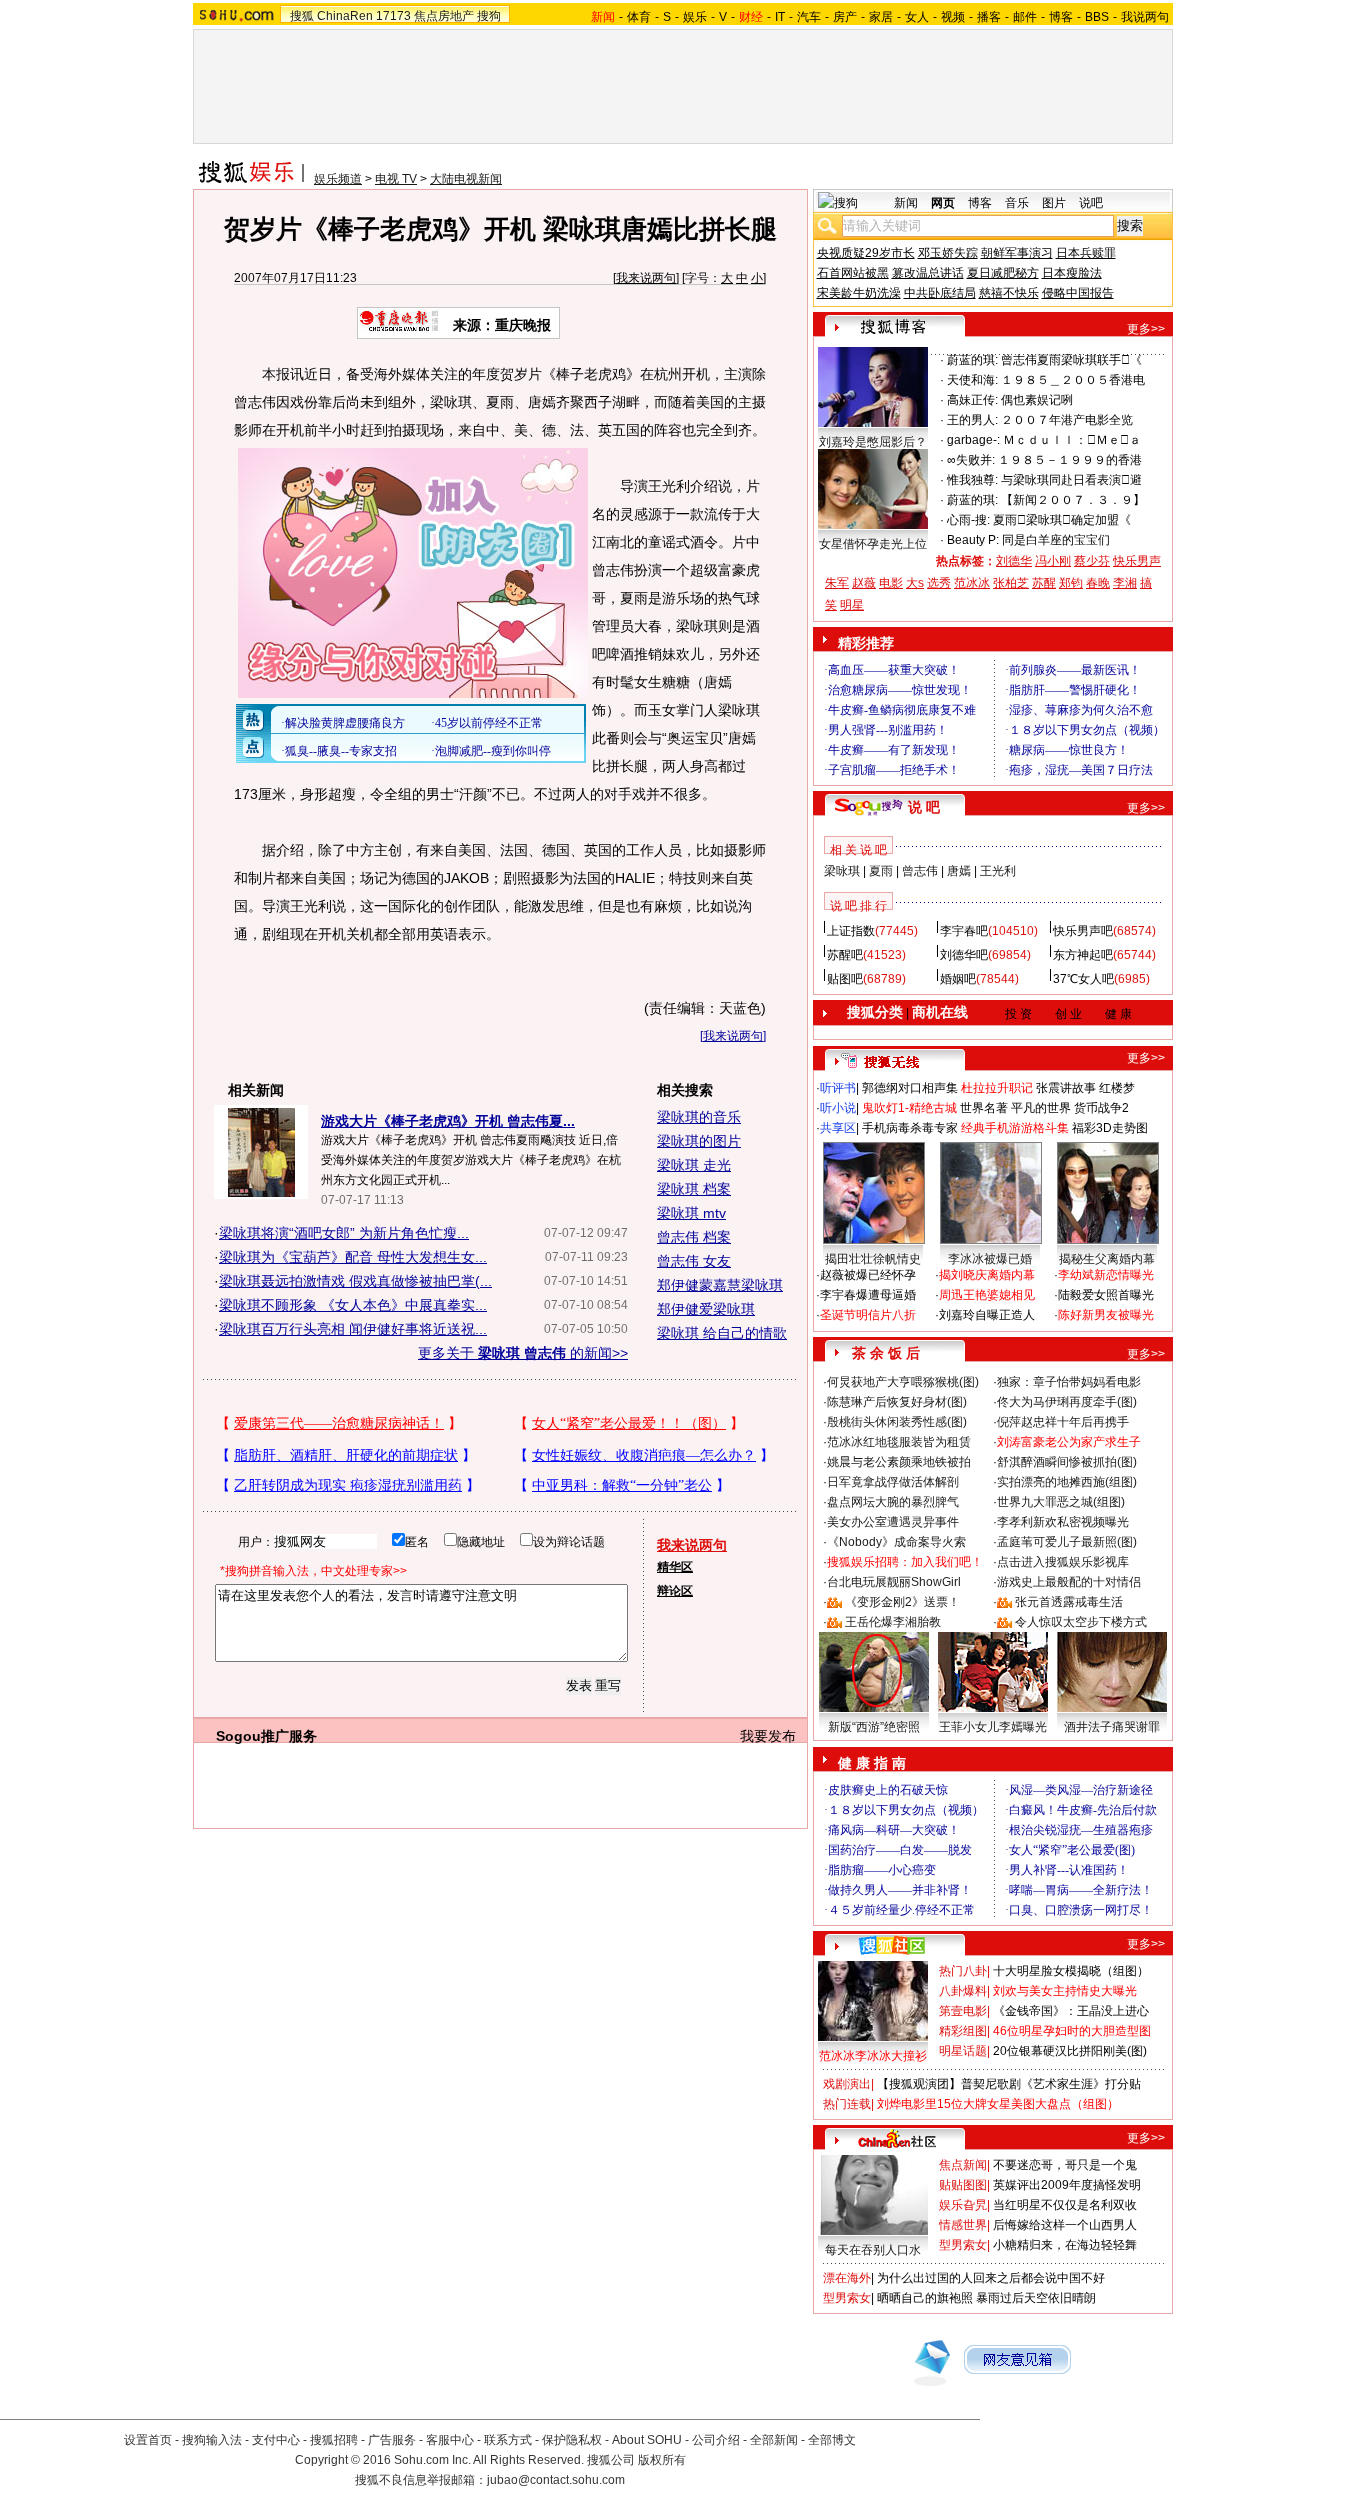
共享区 (838, 1128)
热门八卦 (963, 1971)
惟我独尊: (972, 480)
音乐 (1017, 203)
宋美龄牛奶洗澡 (859, 293)
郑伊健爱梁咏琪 (706, 1309)
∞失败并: (971, 460)
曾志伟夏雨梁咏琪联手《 (1071, 360)
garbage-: (973, 440)
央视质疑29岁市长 (866, 253)
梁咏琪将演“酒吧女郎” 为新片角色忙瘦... (344, 1233)
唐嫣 (959, 871)
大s (915, 583)
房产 (845, 17)
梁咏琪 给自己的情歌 (722, 1333)
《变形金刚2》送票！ (902, 1602)
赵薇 (864, 583)
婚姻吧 (958, 979)
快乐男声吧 (1083, 931)
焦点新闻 (963, 2165)
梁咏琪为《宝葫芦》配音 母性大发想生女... (353, 1257)
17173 (393, 16)
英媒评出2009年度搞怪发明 (1067, 2185)
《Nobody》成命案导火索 (896, 1542)
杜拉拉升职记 (997, 1088)
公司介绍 (716, 2440)
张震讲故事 (1066, 1088)
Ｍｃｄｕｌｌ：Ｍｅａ (1072, 440)
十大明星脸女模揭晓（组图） (1071, 1971)
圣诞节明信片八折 (868, 1315)
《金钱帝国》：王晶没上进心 (1071, 2011)
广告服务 (392, 2440)
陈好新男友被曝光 (1106, 1315)
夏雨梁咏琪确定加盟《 (1062, 520)
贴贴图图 (963, 2185)
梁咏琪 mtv (691, 1213)
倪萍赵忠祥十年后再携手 (1063, 1422)
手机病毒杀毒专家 (910, 1128)
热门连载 (847, 2104)
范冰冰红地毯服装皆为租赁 (899, 1442)
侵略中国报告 (1078, 293)
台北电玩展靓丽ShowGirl (894, 1582)
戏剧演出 (847, 2084)
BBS (1097, 17)
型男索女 (963, 2245)
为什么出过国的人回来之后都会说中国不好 (991, 2278)
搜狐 (302, 16)
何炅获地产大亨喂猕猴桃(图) (903, 1382)
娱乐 (695, 17)
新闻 (906, 203)
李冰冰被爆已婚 (990, 1259)
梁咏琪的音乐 (699, 1117)
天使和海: (972, 380)
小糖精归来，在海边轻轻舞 (1065, 2245)
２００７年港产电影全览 (1067, 420)
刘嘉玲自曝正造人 (987, 1315)
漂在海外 (847, 2278)
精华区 (675, 1567)
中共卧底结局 (940, 293)
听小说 (838, 1108)
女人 (917, 17)
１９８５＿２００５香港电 (1073, 380)
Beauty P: (973, 540)
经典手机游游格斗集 (1015, 1128)
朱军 (837, 583)
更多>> (1146, 329)
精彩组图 (963, 2031)
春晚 (1098, 583)
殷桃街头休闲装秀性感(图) (897, 1422)
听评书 (838, 1088)
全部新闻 (774, 2440)
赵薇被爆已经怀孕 (868, 1275)
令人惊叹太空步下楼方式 (1081, 1622)
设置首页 (148, 2440)
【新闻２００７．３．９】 (1073, 500)
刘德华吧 (964, 955)
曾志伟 (920, 871)
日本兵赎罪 (1086, 253)
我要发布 (768, 1736)
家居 (881, 17)
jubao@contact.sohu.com (556, 2480)
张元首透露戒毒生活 (1069, 1602)
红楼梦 (1117, 1088)
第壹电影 (963, 2011)
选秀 (939, 583)
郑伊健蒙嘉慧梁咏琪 (720, 1285)
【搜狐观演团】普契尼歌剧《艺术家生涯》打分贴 (1009, 2084)
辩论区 (675, 1591)
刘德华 (1014, 561)
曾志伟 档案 (694, 1237)
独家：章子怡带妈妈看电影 (1069, 1382)
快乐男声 (1137, 561)
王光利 (998, 871)
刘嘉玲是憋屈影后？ (873, 442)
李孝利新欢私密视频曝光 (1063, 1522)
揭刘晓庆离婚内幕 (987, 1275)
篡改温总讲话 (928, 273)
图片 (1054, 203)
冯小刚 (1053, 561)
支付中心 (276, 2440)
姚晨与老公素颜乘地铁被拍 (899, 1462)
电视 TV (396, 179)
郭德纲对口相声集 (910, 1088)
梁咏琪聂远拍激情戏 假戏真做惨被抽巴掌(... (355, 1281)
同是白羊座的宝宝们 (1056, 540)
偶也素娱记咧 (1037, 400)
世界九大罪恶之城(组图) (1061, 1502)
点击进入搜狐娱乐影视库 (1063, 1562)
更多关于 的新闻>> (523, 1353)
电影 (891, 583)
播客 (989, 17)
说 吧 (924, 807)
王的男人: (972, 420)
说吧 (1091, 203)
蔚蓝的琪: (972, 360)
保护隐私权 (572, 2440)
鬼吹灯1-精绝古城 (909, 1108)
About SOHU (647, 2440)
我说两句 (1145, 17)
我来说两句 (646, 278)
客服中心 (450, 2440)
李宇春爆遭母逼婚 (868, 1295)
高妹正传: (972, 400)
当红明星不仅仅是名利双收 (1065, 2205)
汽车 (809, 17)
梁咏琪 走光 (694, 1165)
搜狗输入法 (212, 2440)
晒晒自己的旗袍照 (925, 2298)
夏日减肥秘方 (1003, 273)
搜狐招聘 (334, 2440)
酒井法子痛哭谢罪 (1112, 1727)
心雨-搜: (968, 520)
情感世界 (963, 2225)
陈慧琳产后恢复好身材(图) (897, 1402)
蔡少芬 (1092, 561)
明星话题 (963, 2051)
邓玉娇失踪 (948, 253)
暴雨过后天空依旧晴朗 (1036, 2298)
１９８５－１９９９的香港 (1070, 460)
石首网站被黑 (853, 273)
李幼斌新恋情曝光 (1106, 1275)
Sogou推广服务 (266, 1736)
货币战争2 (1101, 1108)
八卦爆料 (963, 1991)
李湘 (1125, 583)
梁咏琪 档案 (694, 1189)
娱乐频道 (338, 179)
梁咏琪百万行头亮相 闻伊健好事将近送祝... (353, 1329)
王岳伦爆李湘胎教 (893, 1622)
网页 (943, 203)
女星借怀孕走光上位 (873, 544)
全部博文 (832, 2440)
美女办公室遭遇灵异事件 (893, 1522)
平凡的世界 (1041, 1108)
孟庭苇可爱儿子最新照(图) (1067, 1542)
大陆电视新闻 (466, 179)
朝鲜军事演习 (1017, 253)
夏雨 (881, 871)
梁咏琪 (842, 871)
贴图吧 (845, 979)
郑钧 (1071, 583)
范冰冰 (972, 583)
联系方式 (508, 2440)
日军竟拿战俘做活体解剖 (893, 1482)
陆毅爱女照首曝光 (1106, 1295)
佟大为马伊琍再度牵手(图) (1067, 1402)
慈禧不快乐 (1009, 293)
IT (780, 17)
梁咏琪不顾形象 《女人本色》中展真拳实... (353, 1305)
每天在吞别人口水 (873, 2250)
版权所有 (662, 2460)
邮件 (1025, 17)
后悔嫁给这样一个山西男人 (1065, 2225)
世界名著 (984, 1108)
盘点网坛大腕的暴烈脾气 (893, 1502)
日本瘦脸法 (1072, 273)
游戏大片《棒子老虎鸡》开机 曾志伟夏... (448, 1121)
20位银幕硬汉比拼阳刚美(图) (1070, 2051)
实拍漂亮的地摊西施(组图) (1067, 1482)
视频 (953, 17)
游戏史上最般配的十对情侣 (1069, 1582)
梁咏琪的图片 (699, 1141)
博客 (1061, 17)
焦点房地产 (444, 16)
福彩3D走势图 (1110, 1128)
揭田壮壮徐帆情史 (873, 1259)
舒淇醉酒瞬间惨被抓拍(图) (1067, 1462)
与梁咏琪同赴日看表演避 (1071, 480)
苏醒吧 (845, 955)
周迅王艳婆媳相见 (987, 1295)
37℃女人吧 (1083, 979)
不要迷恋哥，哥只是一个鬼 (1065, 2165)
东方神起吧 (1083, 955)
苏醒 (1044, 583)
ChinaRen (345, 16)
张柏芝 (1011, 583)
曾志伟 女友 (694, 1261)
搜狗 (489, 16)
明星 (852, 605)
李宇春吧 (964, 931)
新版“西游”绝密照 (874, 1727)
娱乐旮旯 (963, 2205)
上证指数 (851, 931)
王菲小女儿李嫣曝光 (993, 1727)
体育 (639, 17)
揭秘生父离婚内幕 (1107, 1259)
